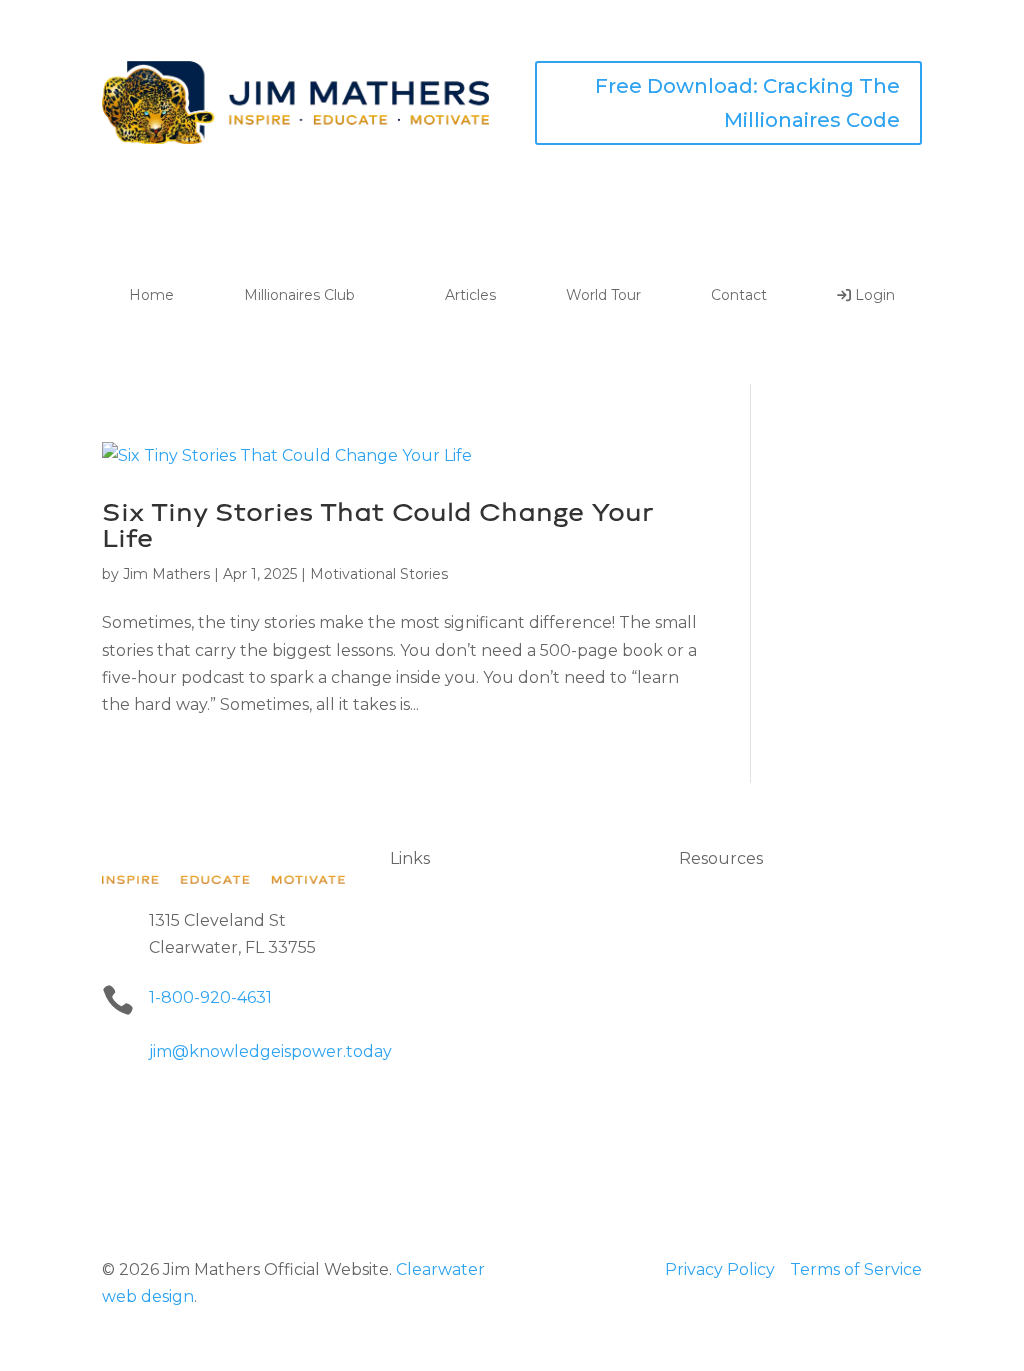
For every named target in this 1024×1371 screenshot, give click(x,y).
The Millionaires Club (473, 932)
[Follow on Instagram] (238, 1109)
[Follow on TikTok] (318, 1109)
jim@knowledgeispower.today (270, 1051)
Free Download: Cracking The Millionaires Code (747, 103)
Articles (470, 295)
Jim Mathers (166, 574)
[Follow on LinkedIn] (158, 1109)
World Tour (603, 295)
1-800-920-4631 (210, 997)
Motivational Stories (379, 574)
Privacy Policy (720, 1269)
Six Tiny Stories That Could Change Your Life (378, 525)
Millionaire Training (754, 1062)
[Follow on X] (198, 1109)
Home (151, 295)
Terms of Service (856, 1269)
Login (873, 296)
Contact (739, 295)
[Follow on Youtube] (278, 1109)
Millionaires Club (299, 295)
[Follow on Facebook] (118, 1109)
